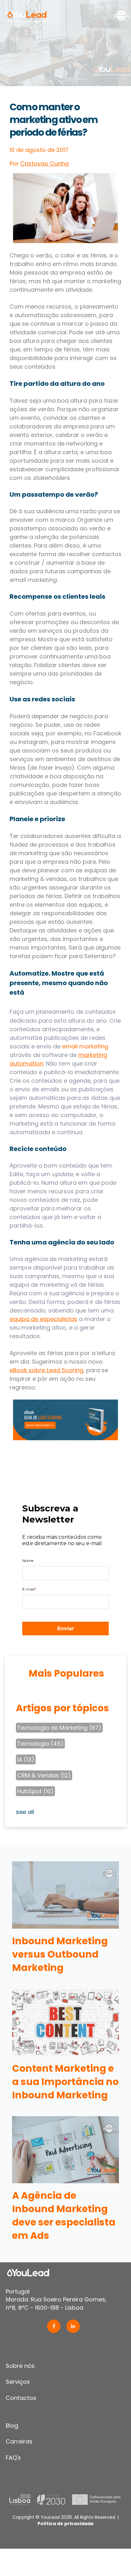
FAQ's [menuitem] (13, 2458)
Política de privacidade (66, 2524)
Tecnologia (40, 1744)
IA (26, 1759)
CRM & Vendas (44, 1775)
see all (25, 1812)
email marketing (85, 1046)
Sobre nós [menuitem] (20, 2366)
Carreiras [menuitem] (19, 2441)
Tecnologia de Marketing (59, 1728)
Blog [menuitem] (12, 2426)
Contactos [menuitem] (21, 2398)
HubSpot (35, 1791)
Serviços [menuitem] (18, 2382)
